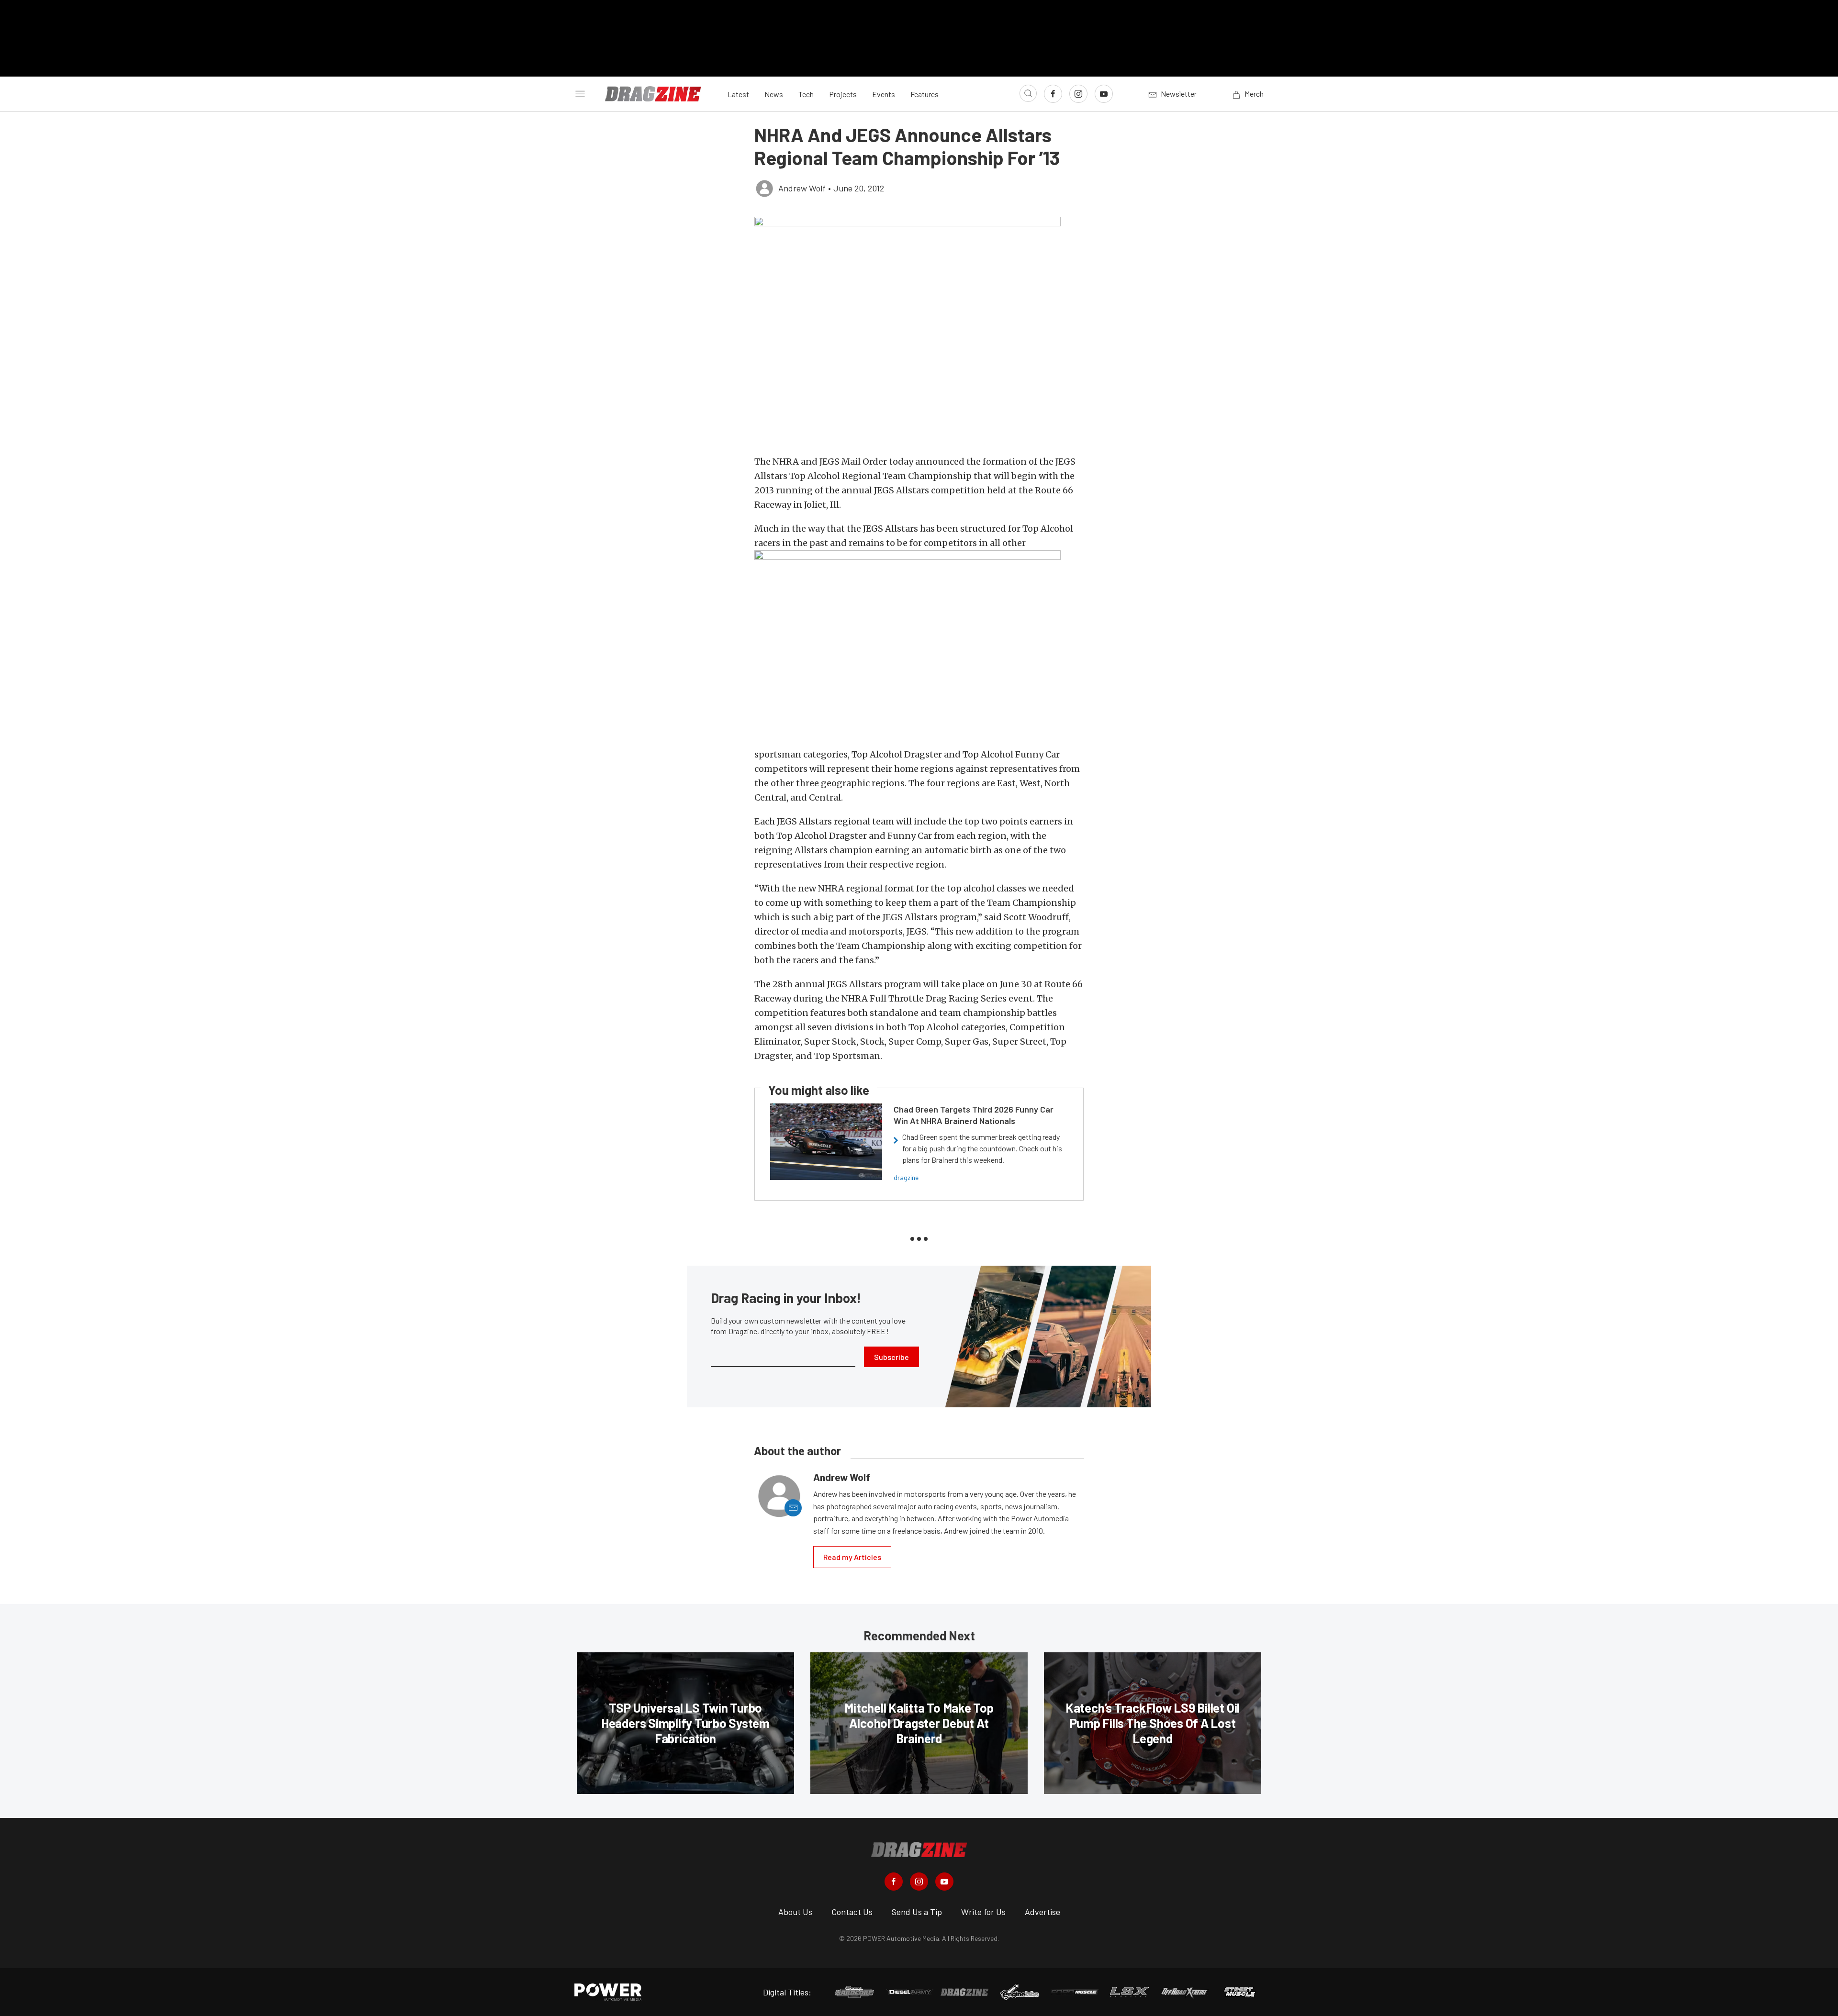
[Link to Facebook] (1053, 94)
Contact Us (852, 1912)
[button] (919, 331)
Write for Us (983, 1912)
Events (884, 94)
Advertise (1042, 1912)
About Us (795, 1912)
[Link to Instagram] (1078, 94)
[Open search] (1028, 93)
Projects (843, 94)
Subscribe (891, 1357)
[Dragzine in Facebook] (894, 1882)
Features (925, 94)
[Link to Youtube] (1104, 94)
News (774, 94)
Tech (806, 94)
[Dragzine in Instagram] (919, 1882)
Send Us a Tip (917, 1912)
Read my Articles (852, 1557)
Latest (738, 94)
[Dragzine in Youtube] (944, 1882)
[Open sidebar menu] (580, 94)
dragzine (906, 1177)
